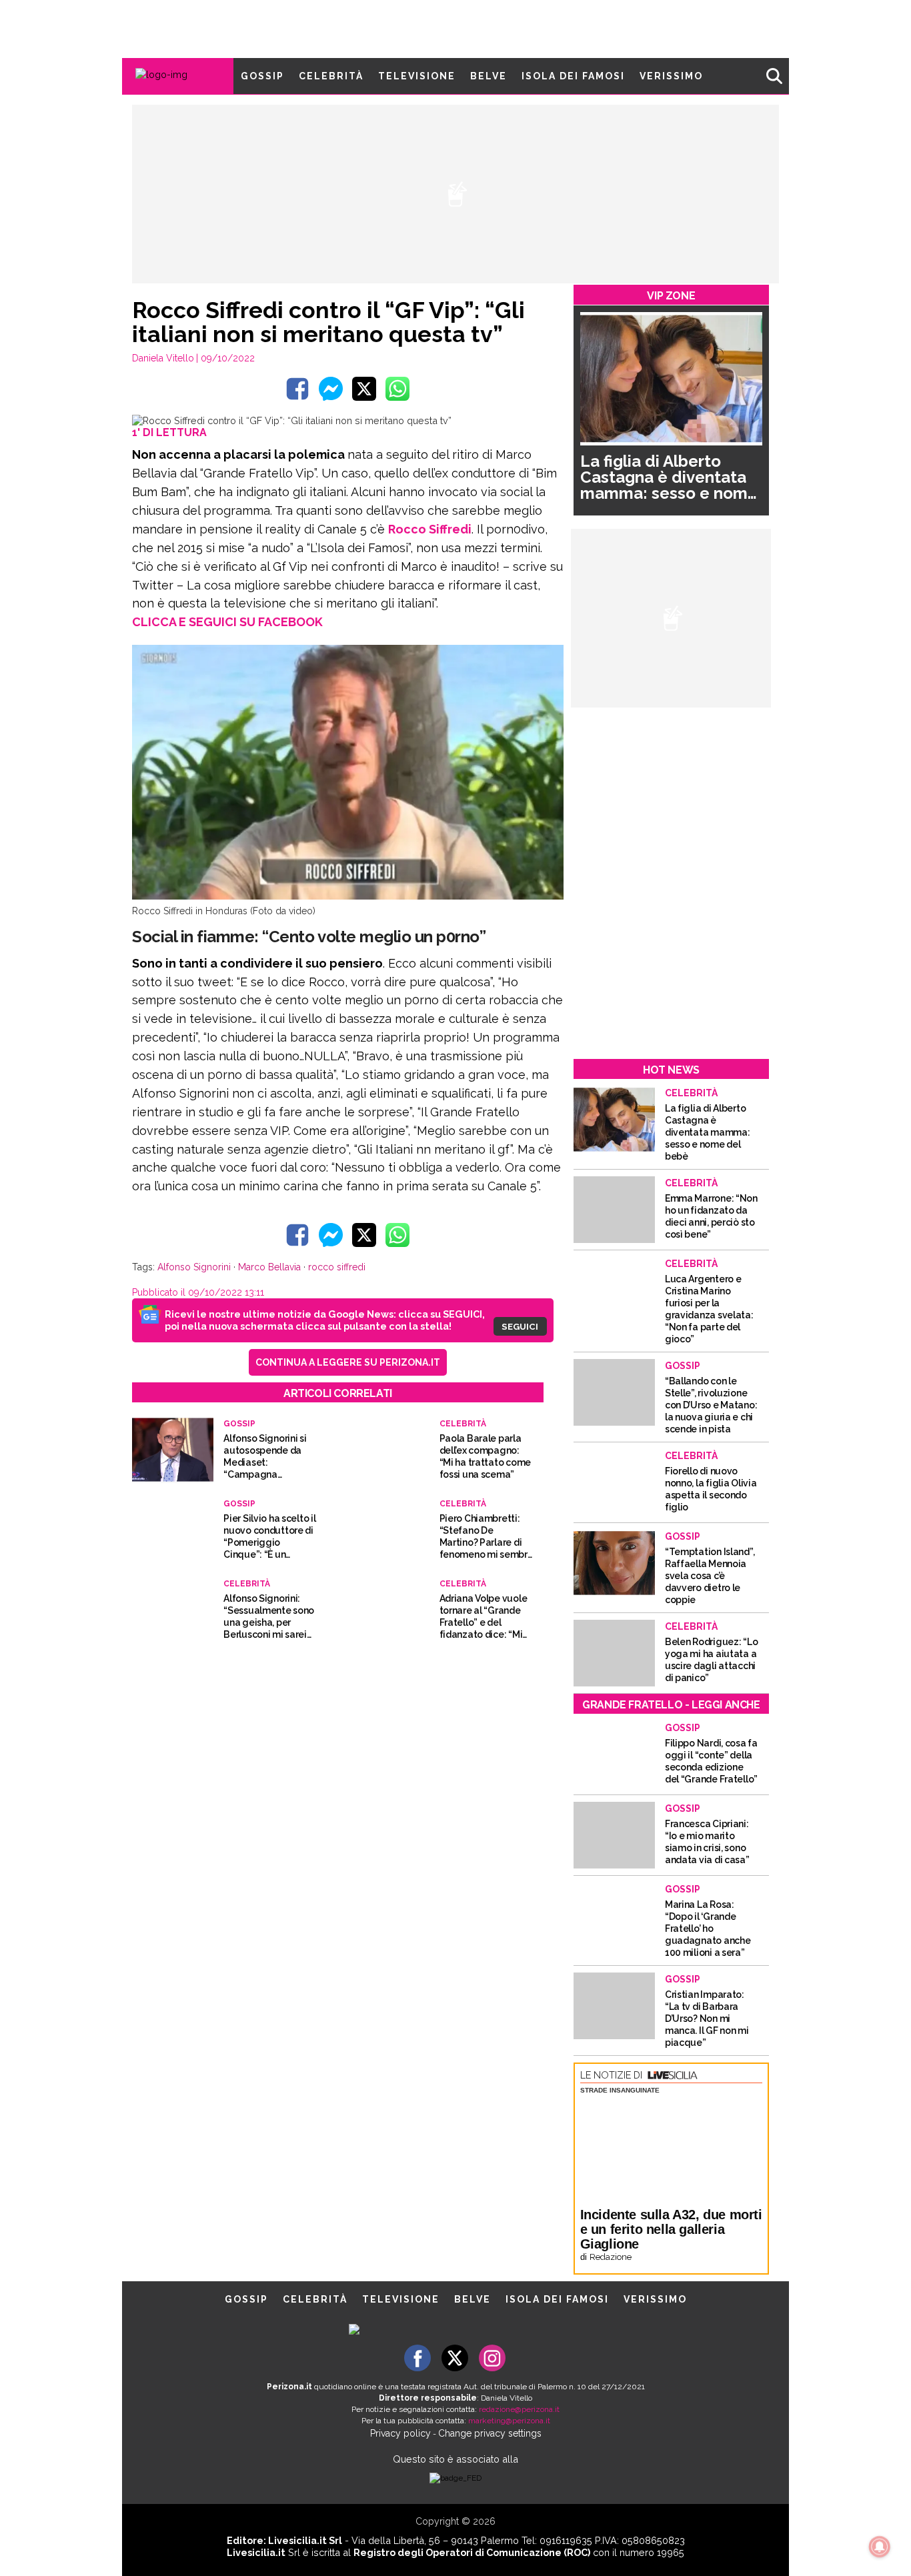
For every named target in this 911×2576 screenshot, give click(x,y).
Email (346, 1262)
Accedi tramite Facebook (463, 1378)
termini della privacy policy (514, 1288)
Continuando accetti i (460, 1288)
